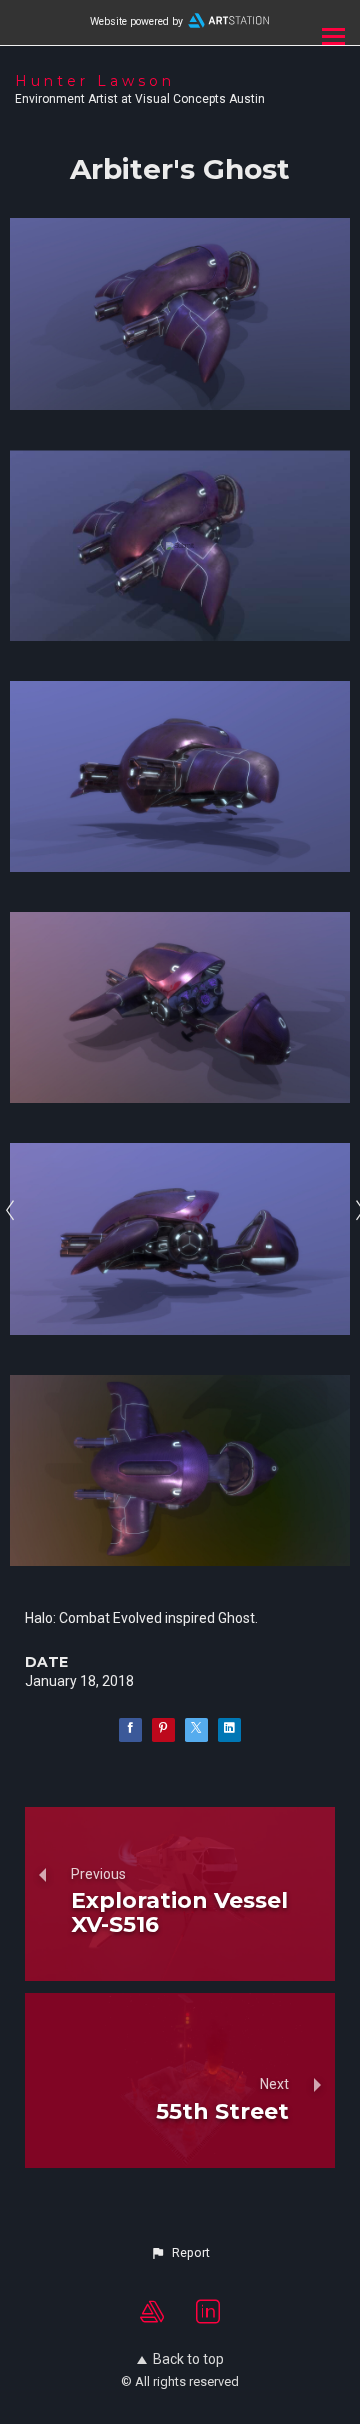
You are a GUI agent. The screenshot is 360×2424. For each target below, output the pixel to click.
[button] (180, 2253)
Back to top (188, 2359)
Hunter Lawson (95, 81)
